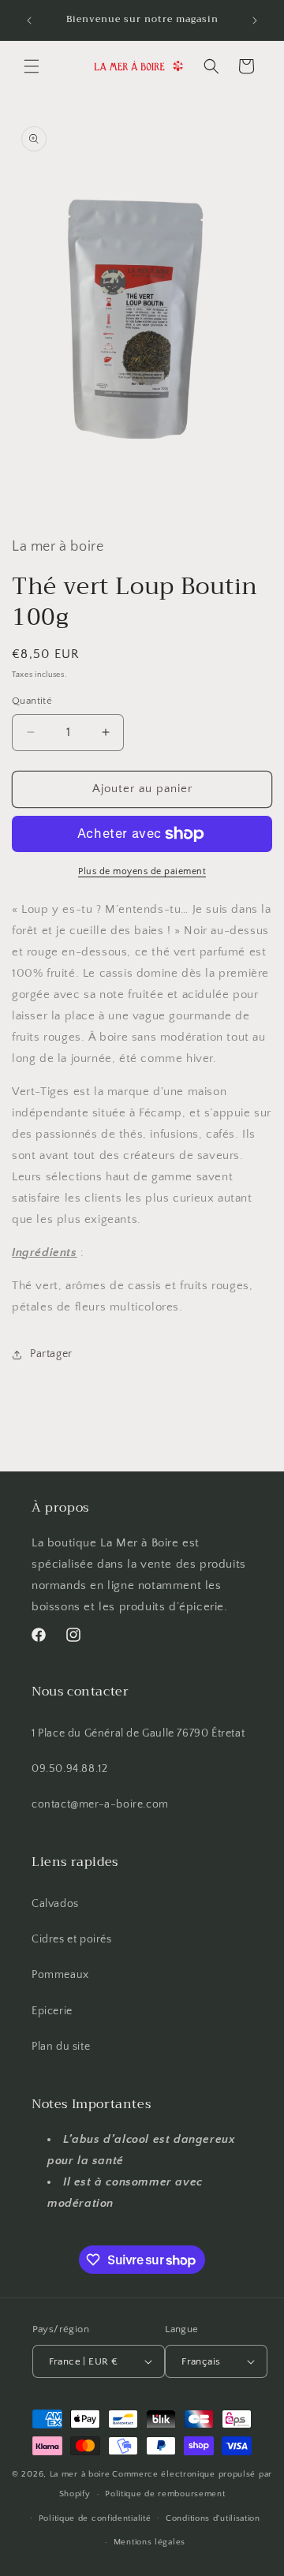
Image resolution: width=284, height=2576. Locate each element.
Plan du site (61, 2047)
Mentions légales (149, 2542)
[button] (32, 66)
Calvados (55, 1904)
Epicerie (52, 2011)
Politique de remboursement (165, 2494)
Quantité (32, 701)
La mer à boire (80, 2474)
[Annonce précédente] (29, 21)
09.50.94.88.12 (69, 1769)
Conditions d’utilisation (213, 2518)
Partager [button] (51, 1354)
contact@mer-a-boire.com (100, 1804)
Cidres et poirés (72, 1939)
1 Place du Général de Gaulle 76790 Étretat (138, 1733)
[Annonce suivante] (255, 21)
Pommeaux (60, 1975)
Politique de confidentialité (95, 2518)
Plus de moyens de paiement (142, 871)
